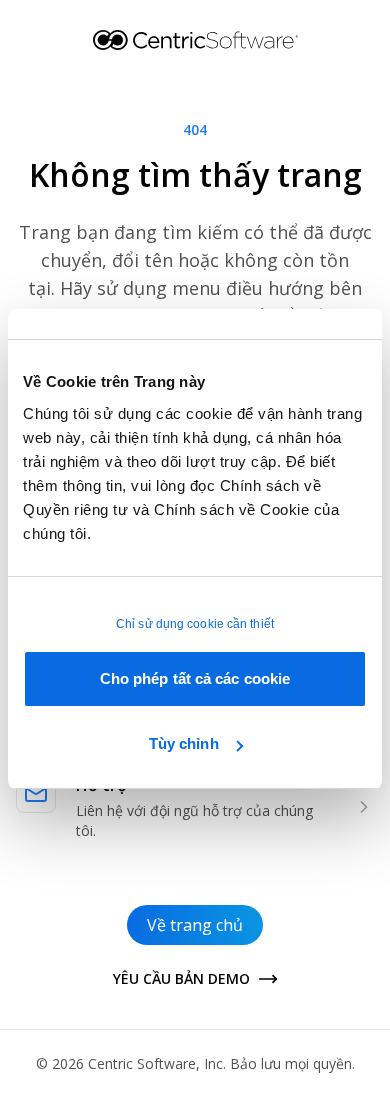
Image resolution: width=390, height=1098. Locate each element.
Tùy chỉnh (184, 743)
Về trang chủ (195, 925)
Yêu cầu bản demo (181, 978)
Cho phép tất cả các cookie (195, 678)
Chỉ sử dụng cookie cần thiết (195, 624)
